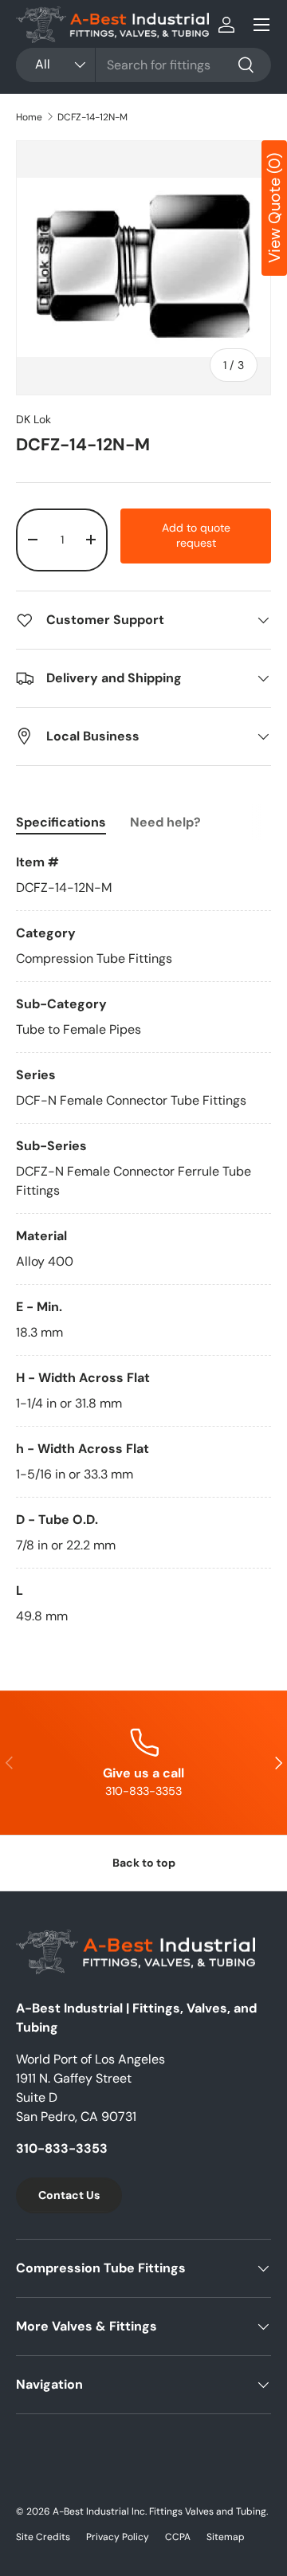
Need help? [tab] (165, 822)
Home (29, 117)
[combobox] (143, 65)
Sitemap (226, 2537)
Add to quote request (196, 536)
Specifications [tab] (61, 822)
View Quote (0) (274, 208)
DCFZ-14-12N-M (92, 117)
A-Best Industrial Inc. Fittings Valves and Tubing (159, 2511)
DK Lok (33, 419)
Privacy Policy (118, 2537)
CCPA (178, 2537)
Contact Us (69, 2195)
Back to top (144, 1863)
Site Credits (43, 2537)
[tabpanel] (143, 1239)
